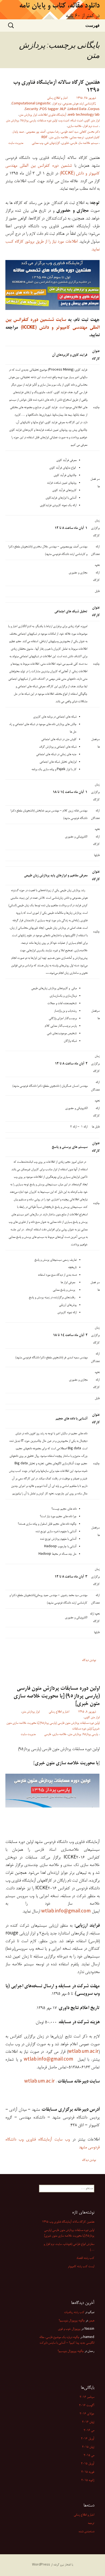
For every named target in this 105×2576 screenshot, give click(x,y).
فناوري (65, 143)
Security (31, 109)
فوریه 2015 (88, 2472)
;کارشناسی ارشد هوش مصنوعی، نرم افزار (74, 104)
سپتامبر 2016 (87, 2397)
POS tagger (49, 109)
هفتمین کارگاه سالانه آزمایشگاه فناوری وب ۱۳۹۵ (56, 87)
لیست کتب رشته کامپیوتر (81, 2267)
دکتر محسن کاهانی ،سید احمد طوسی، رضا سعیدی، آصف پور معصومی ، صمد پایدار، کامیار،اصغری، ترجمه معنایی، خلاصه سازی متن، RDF (56, 135)
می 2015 (89, 2456)
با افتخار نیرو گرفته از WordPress (52, 2565)
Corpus (94, 109)
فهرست (92, 25)
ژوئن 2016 (88, 2422)
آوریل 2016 (88, 2439)
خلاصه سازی (75, 126)
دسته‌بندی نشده (86, 2532)
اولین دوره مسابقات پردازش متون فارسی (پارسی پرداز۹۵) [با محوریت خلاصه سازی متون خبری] (57, 1696)
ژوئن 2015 (88, 2447)
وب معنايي (37, 143)
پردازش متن (12, 121)
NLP (63, 109)
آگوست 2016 (87, 2406)
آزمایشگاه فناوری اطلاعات (52, 115)
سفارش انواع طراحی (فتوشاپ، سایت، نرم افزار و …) (69, 2247)
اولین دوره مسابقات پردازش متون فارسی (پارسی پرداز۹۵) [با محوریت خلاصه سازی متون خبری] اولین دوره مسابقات (53, 1726)
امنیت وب (64, 121)
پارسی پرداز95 (28, 121)
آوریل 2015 (88, 2464)
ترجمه (91, 2523)
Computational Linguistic (31, 104)
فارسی (74, 143)
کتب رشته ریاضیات (74, 2312)
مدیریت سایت (16, 143)
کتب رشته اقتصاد (85, 2258)
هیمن (91, 2321)
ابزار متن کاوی (92, 121)
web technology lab (84, 115)
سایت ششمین (53, 320)
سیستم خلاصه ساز (88, 143)
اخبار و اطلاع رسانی (57, 98)
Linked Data (77, 109)
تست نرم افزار (91, 126)
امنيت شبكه (77, 121)
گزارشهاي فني (52, 143)
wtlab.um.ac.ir (83, 2052)
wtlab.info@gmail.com (66, 1911)
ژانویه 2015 (88, 2480)
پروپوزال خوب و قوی (69, 2329)
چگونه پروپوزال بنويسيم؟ (72, 2321)
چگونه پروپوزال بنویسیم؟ (71, 2351)
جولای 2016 (87, 2414)
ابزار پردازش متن (28, 115)
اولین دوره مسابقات (47, 121)
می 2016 (89, 2431)
